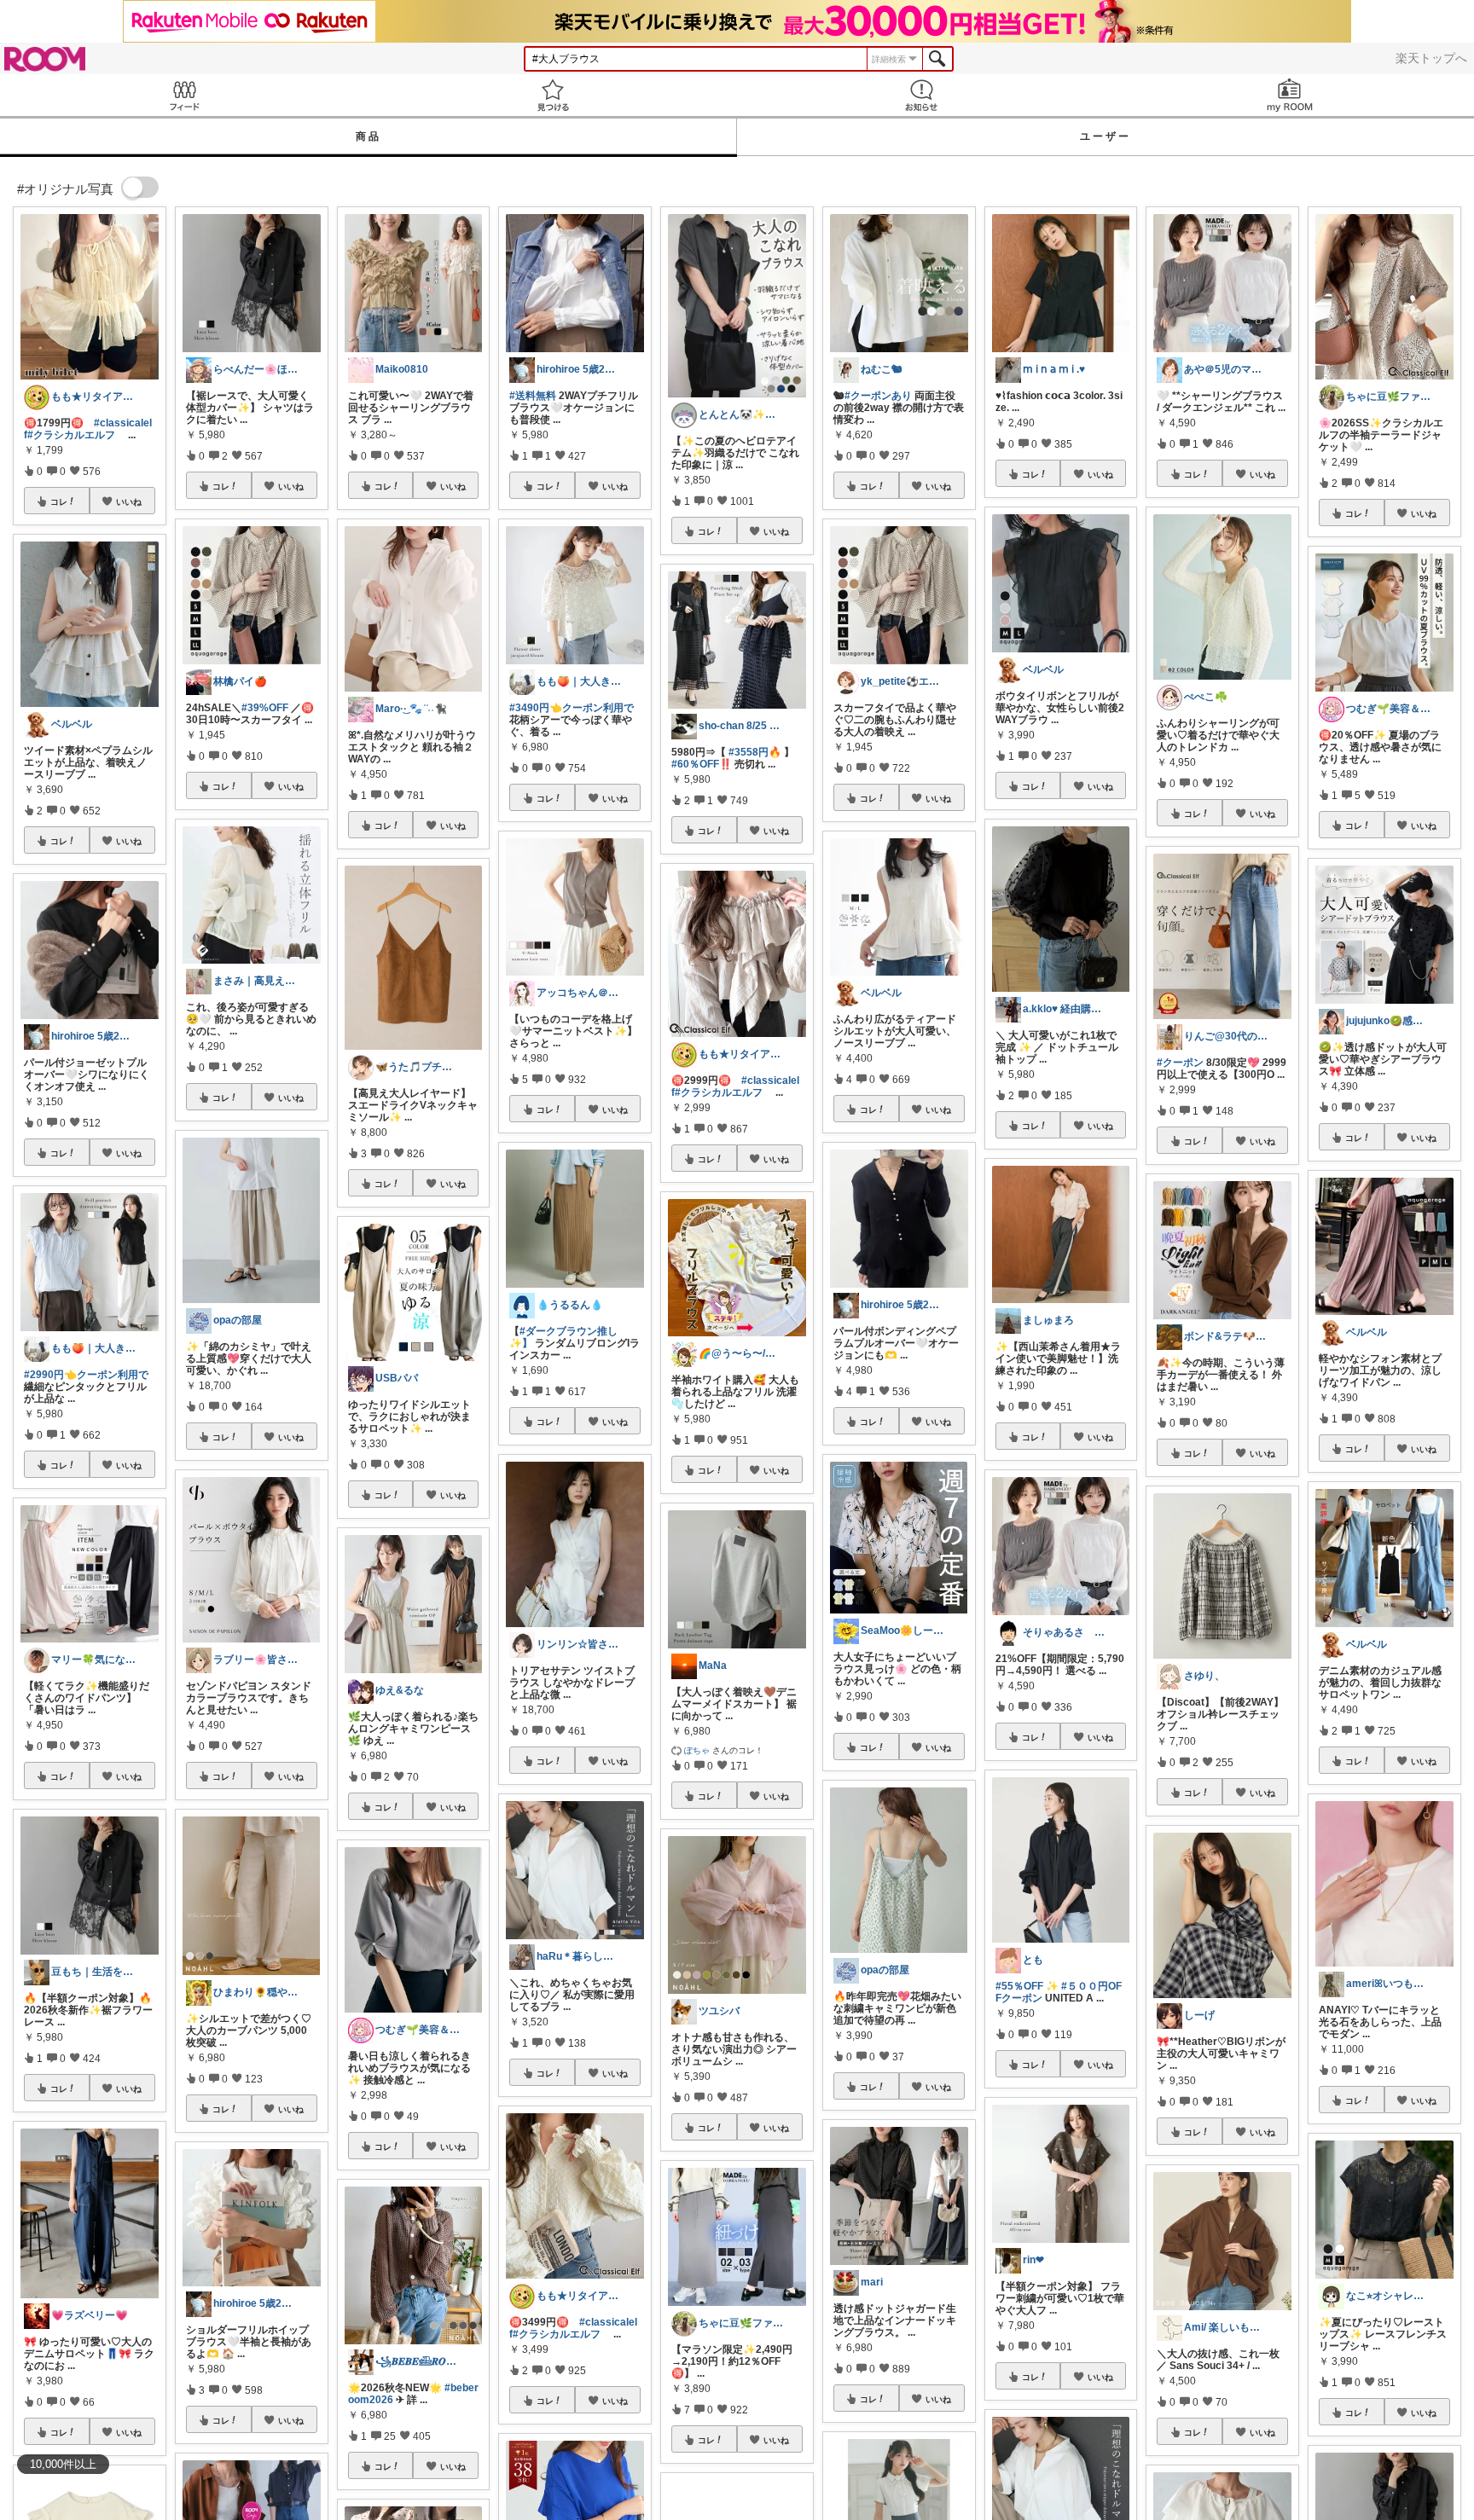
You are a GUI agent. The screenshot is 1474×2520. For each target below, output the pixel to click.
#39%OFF (265, 708)
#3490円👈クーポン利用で (572, 708)
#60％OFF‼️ (702, 764)
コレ (59, 501)
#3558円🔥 (755, 752)
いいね (129, 501)
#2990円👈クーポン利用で (86, 1375)
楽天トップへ (1431, 58)
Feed (184, 95)
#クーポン (1180, 1063)
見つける (553, 95)
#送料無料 (533, 396)
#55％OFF (1019, 1986)
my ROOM (1290, 95)
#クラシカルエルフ (71, 435)
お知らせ (921, 95)
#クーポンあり (878, 396)
